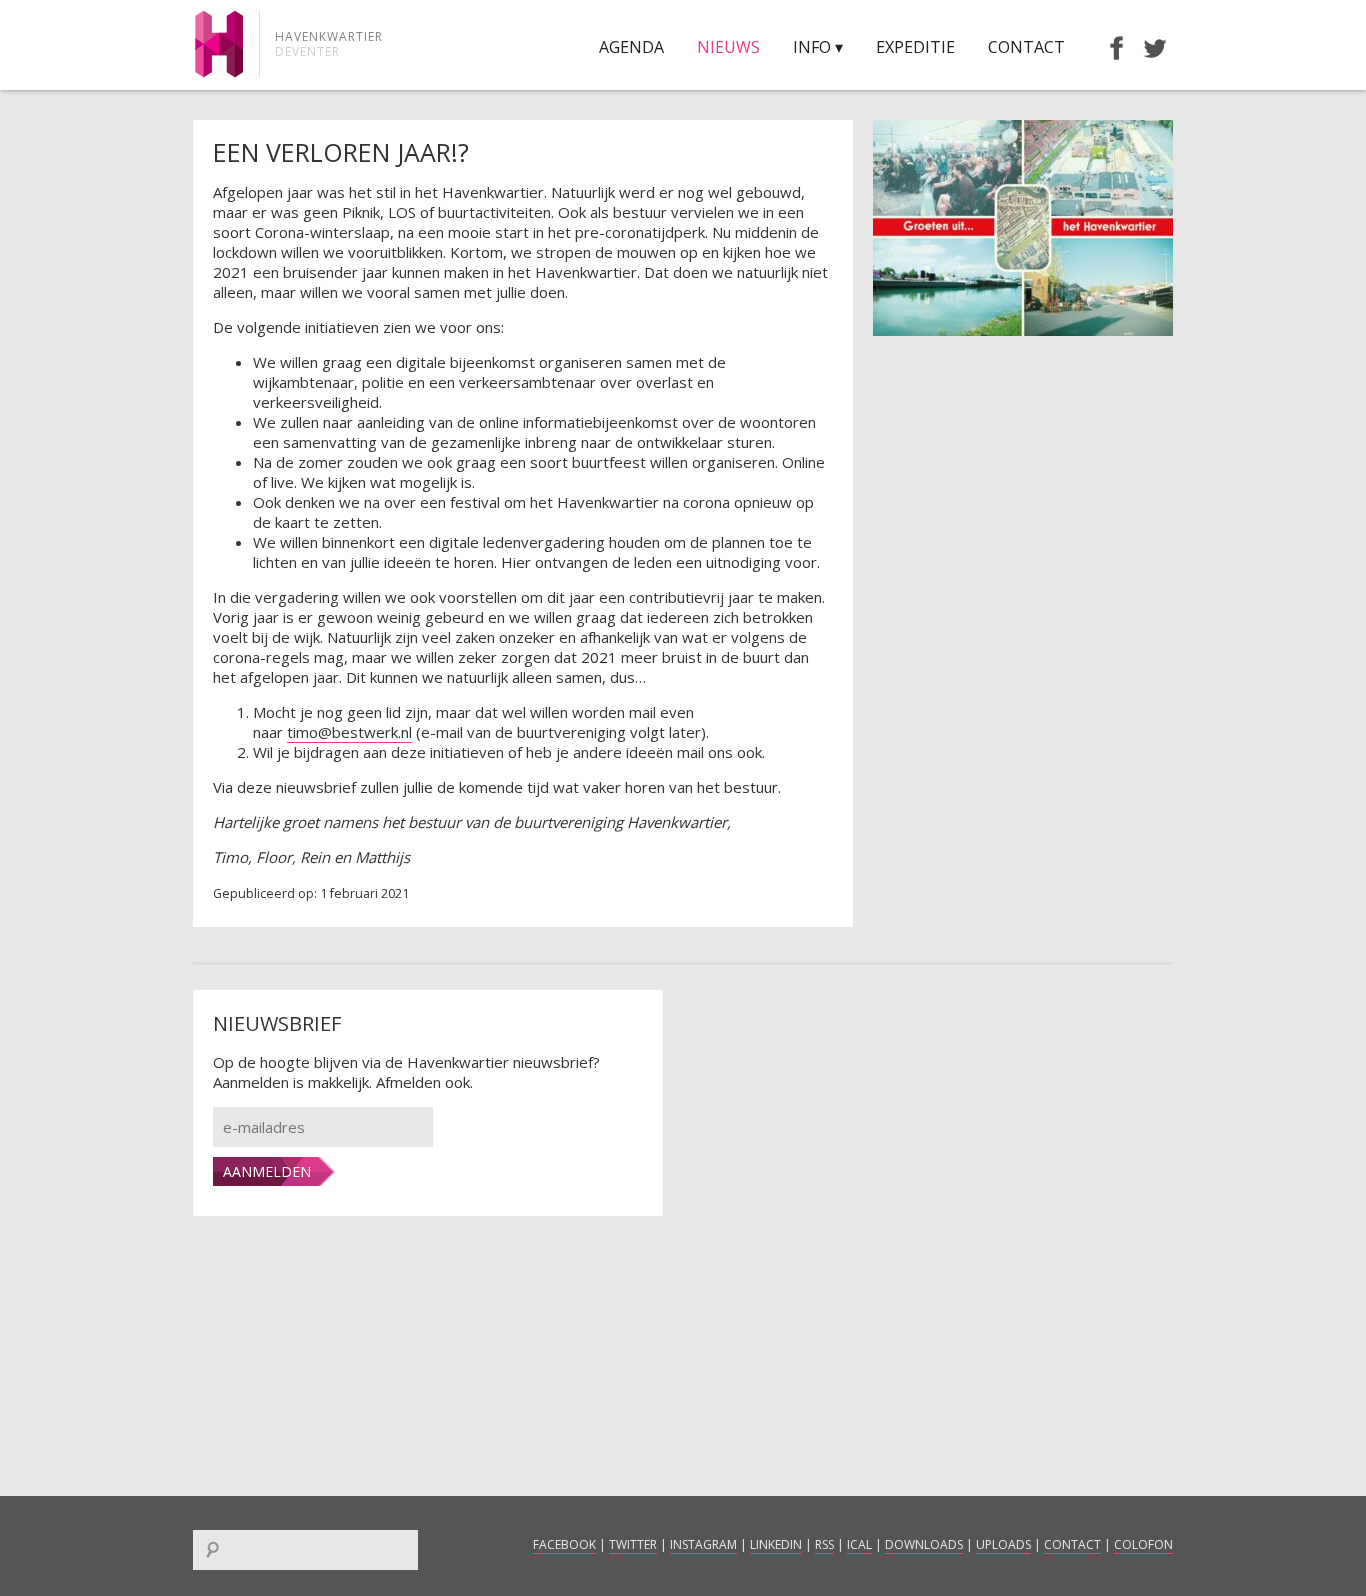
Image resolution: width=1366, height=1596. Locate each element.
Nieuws (728, 47)
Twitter (633, 1544)
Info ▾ (818, 47)
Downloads (924, 1544)
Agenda (631, 47)
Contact (1026, 47)
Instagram (703, 1544)
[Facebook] (1107, 47)
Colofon (1143, 1544)
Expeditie (915, 47)
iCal (859, 1544)
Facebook (564, 1544)
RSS (824, 1544)
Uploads (1003, 1544)
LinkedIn (776, 1544)
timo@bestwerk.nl (349, 732)
